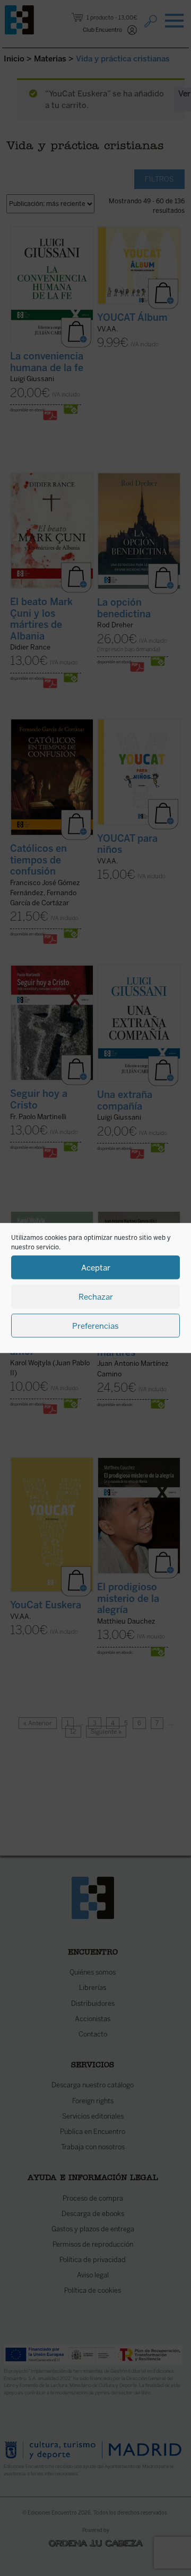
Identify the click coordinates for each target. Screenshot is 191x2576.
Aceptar (96, 1267)
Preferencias (95, 1326)
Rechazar (96, 1296)
